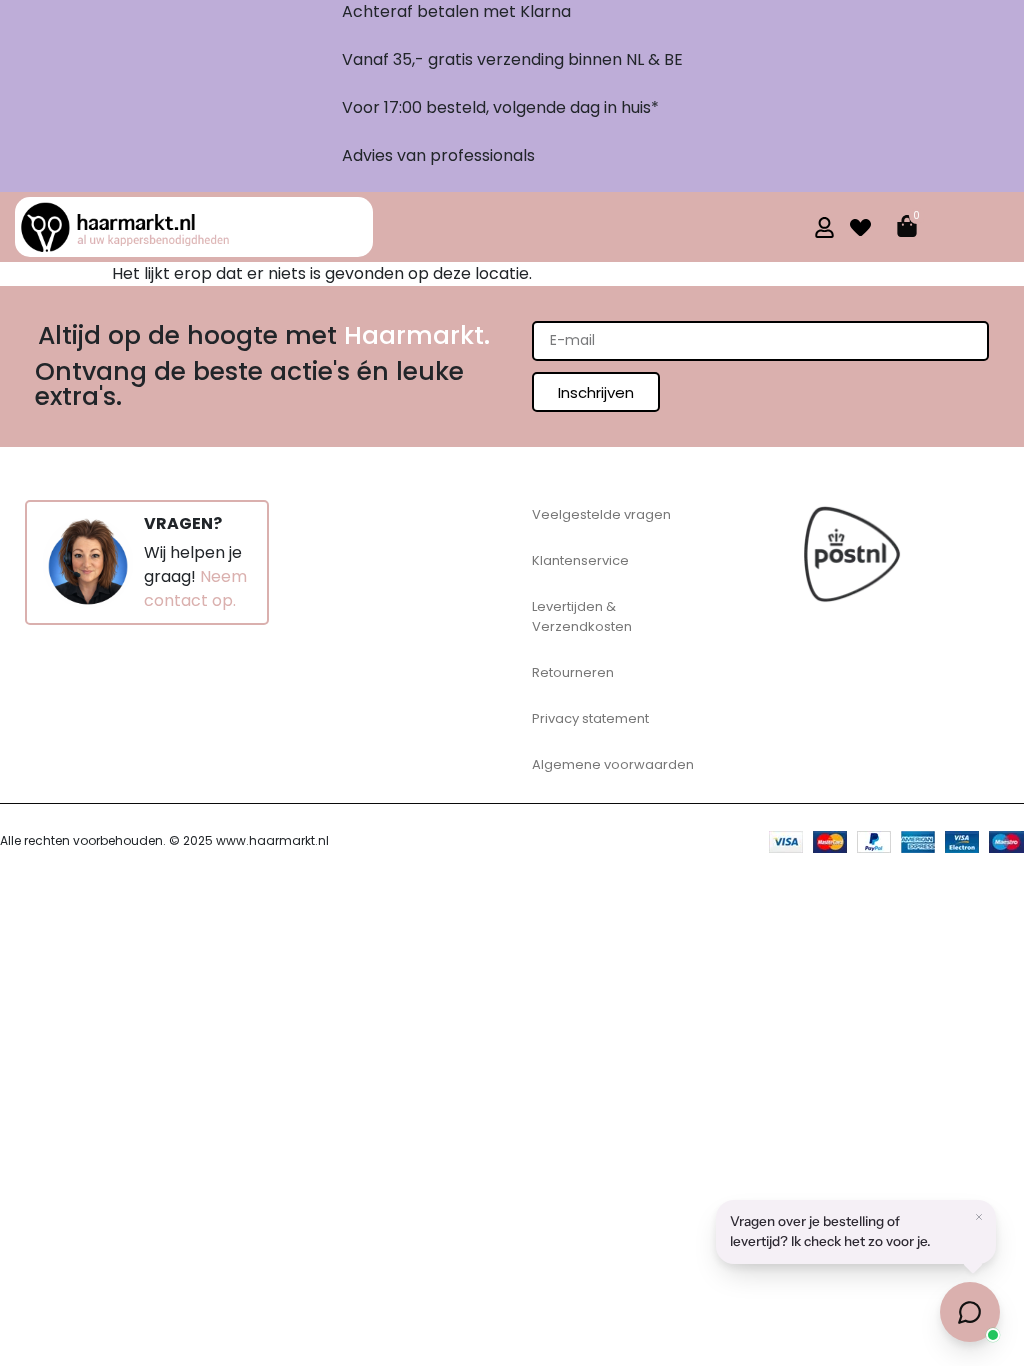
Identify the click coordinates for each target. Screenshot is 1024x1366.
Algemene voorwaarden (613, 764)
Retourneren (573, 672)
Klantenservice (580, 560)
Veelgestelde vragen (601, 514)
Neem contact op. (195, 588)
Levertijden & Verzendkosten (582, 616)
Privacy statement (590, 718)
